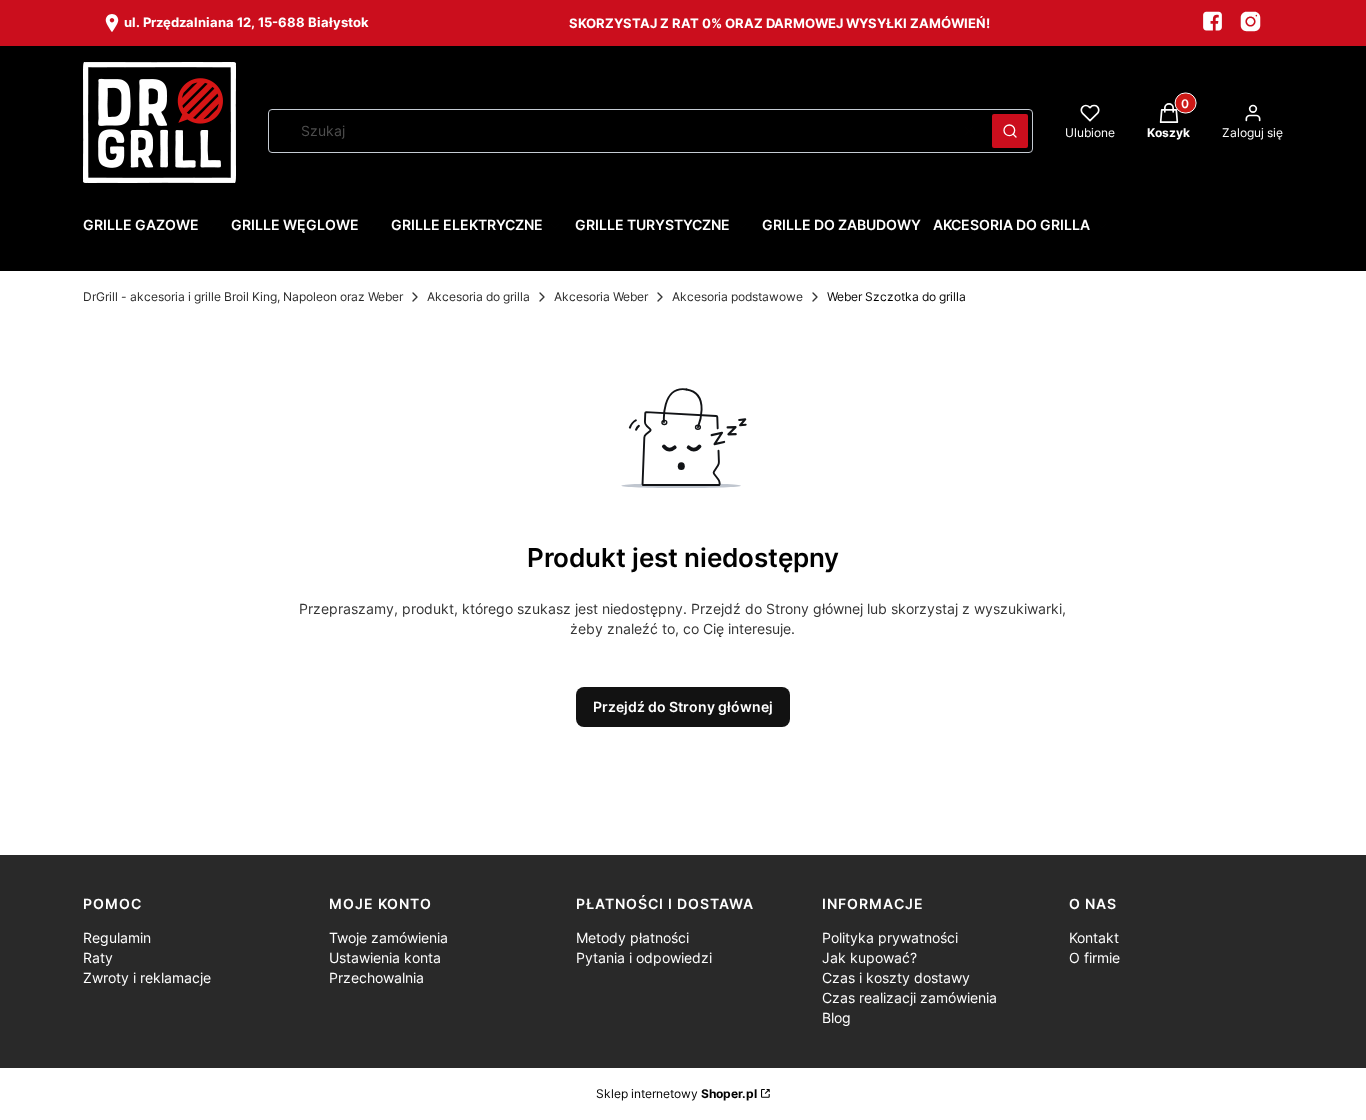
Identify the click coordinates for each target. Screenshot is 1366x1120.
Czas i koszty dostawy (896, 977)
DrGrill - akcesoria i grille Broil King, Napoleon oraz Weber (243, 296)
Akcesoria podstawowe (737, 296)
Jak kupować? (869, 957)
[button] (1010, 131)
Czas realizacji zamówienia (909, 997)
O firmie (1094, 957)
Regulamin (117, 937)
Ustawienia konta (385, 957)
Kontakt (1094, 937)
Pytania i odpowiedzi (644, 957)
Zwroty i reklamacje (147, 977)
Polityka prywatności (890, 937)
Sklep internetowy (676, 1093)
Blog (836, 1017)
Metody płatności (632, 937)
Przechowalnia (376, 977)
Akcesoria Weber (601, 296)
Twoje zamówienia (388, 937)
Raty (98, 957)
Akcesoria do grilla (478, 296)
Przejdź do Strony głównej (683, 706)
